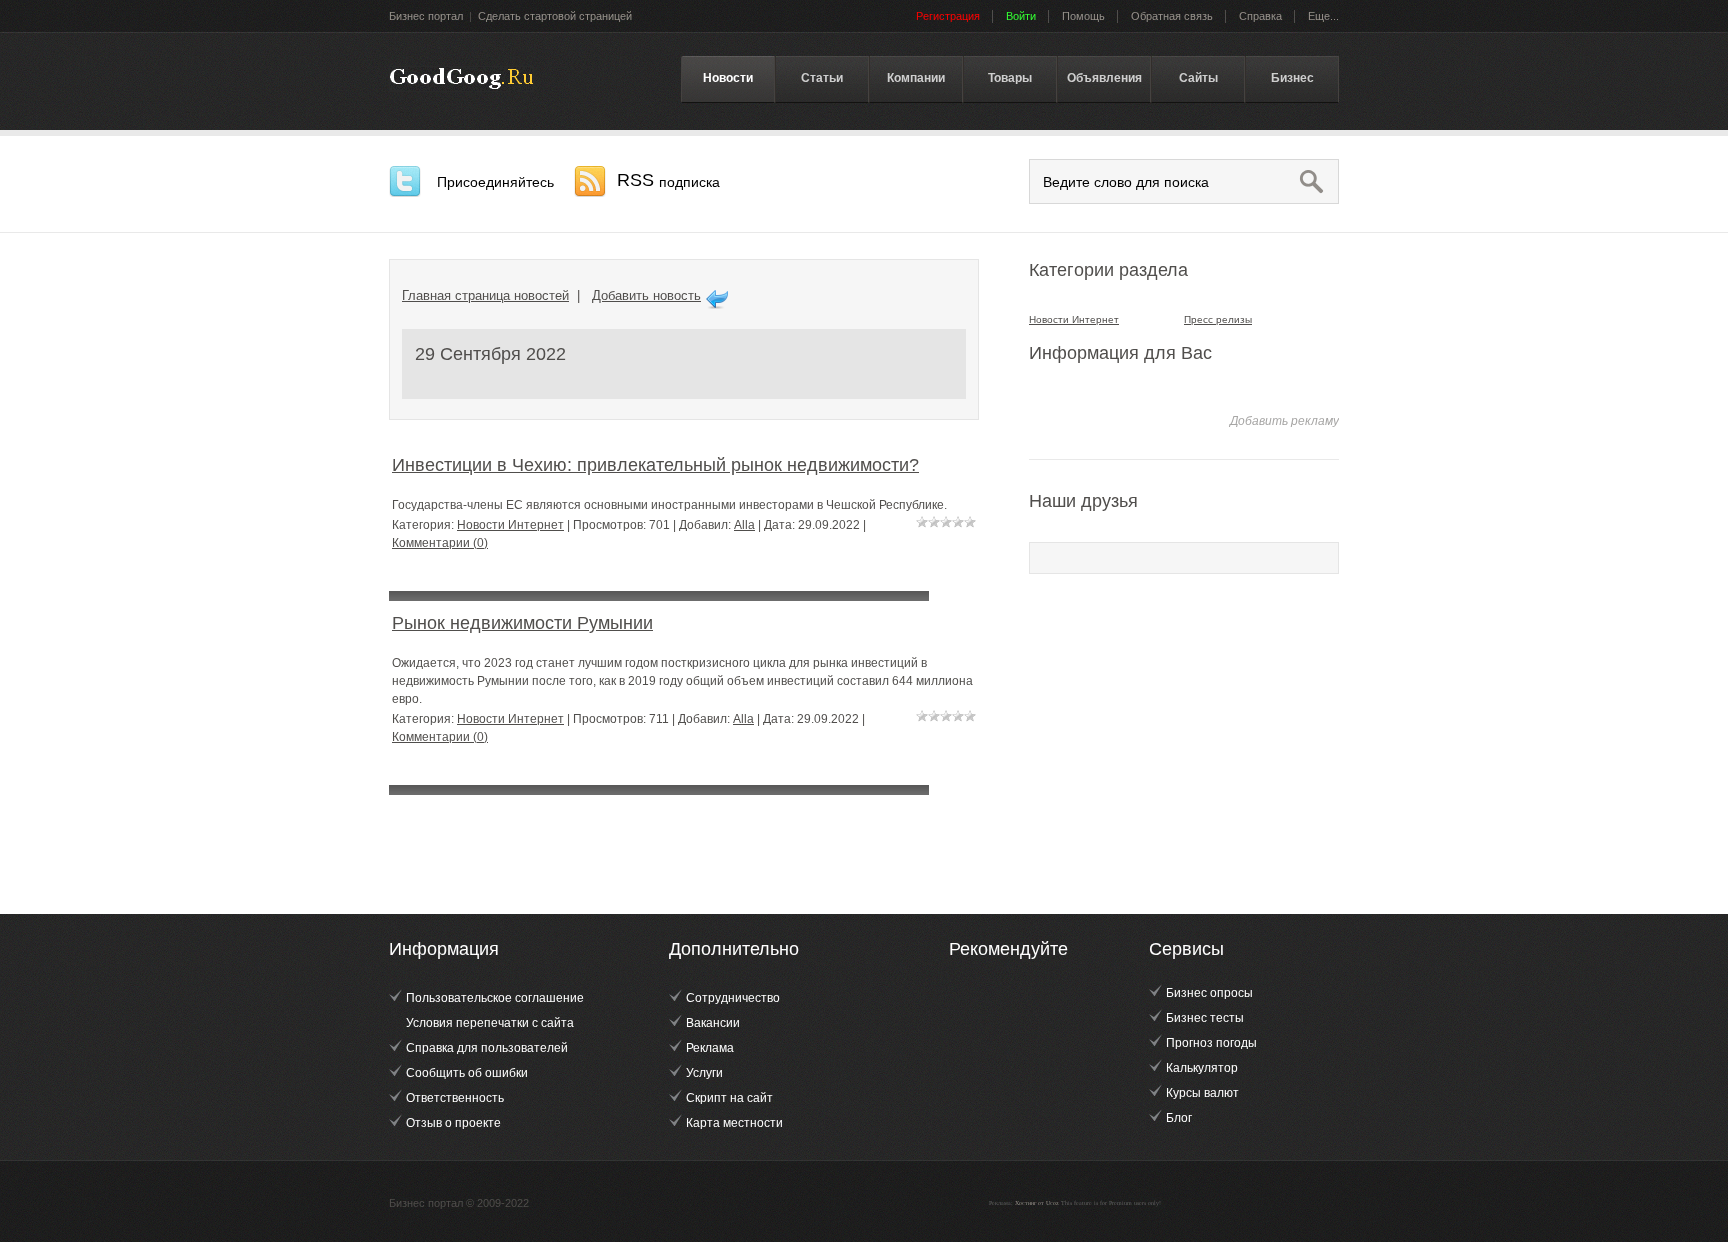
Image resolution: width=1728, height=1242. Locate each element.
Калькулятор (1202, 1068)
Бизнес (1292, 78)
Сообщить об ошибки (467, 1073)
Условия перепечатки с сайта (490, 1023)
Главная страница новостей (485, 295)
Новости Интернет (510, 525)
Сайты (1198, 78)
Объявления (1104, 78)
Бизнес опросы (1209, 993)
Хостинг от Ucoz (1037, 1203)
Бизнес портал (426, 16)
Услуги (704, 1073)
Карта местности (734, 1123)
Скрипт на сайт (729, 1098)
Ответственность (455, 1098)
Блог (1179, 1118)
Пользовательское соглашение (495, 998)
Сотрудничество (733, 998)
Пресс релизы (1218, 319)
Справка (1260, 16)
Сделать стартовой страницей (555, 16)
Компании (916, 78)
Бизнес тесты (1205, 1018)
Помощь (1083, 16)
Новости (728, 78)
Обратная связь (1172, 16)
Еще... (1323, 16)
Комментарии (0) (440, 543)
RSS (668, 180)
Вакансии (713, 1023)
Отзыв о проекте (453, 1123)
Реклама (710, 1048)
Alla (744, 525)
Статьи (822, 78)
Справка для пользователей (487, 1048)
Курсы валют (1202, 1093)
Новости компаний (461, 79)
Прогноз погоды (1211, 1043)
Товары (1010, 78)
